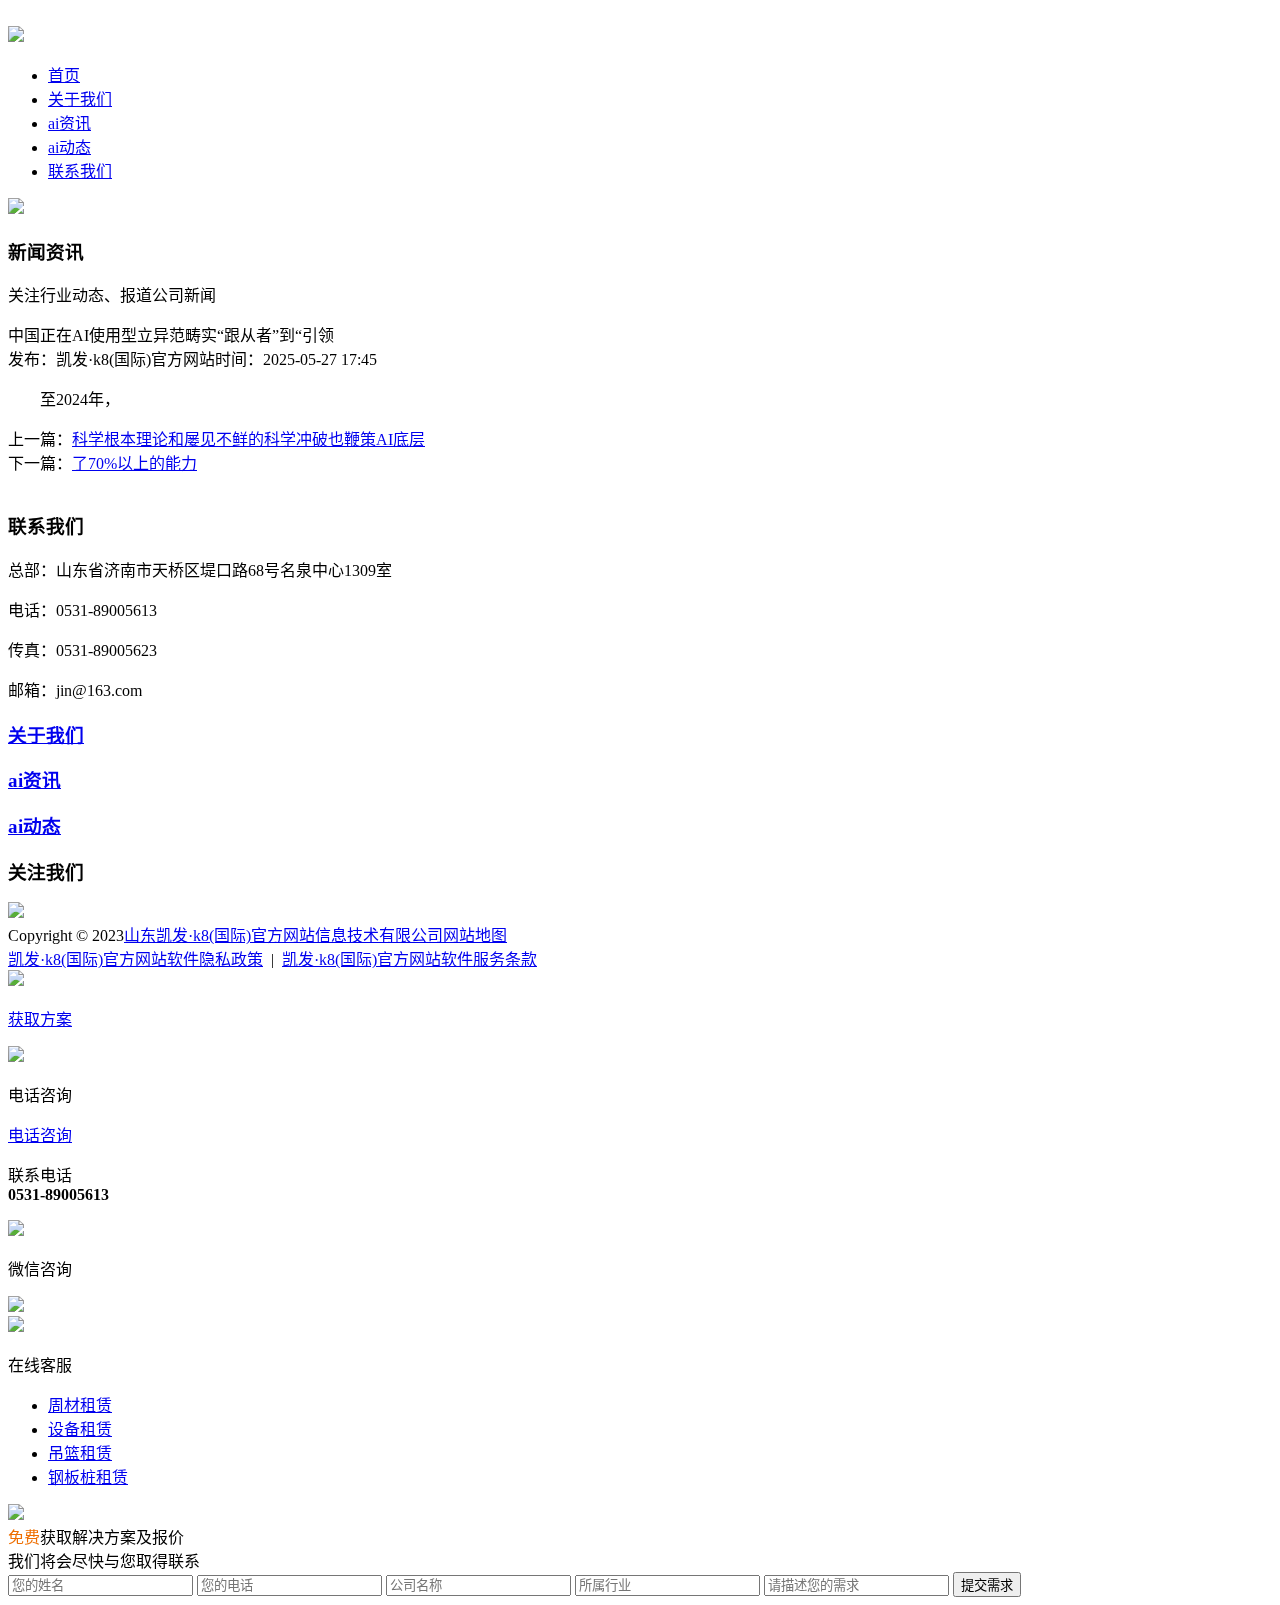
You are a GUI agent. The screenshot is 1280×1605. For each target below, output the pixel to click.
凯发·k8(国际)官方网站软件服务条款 (409, 959)
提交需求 (987, 1585)
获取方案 (40, 1019)
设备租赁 (80, 1429)
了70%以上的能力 (134, 463)
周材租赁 (80, 1405)
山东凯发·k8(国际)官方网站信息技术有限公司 (283, 935)
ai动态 (69, 147)
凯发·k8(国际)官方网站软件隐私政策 (135, 959)
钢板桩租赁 (88, 1477)
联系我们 (80, 171)
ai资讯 (69, 123)
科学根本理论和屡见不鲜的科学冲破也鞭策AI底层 (248, 439)
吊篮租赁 (80, 1453)
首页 (64, 75)
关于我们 (80, 99)
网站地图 (475, 935)
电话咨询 (40, 1135)
